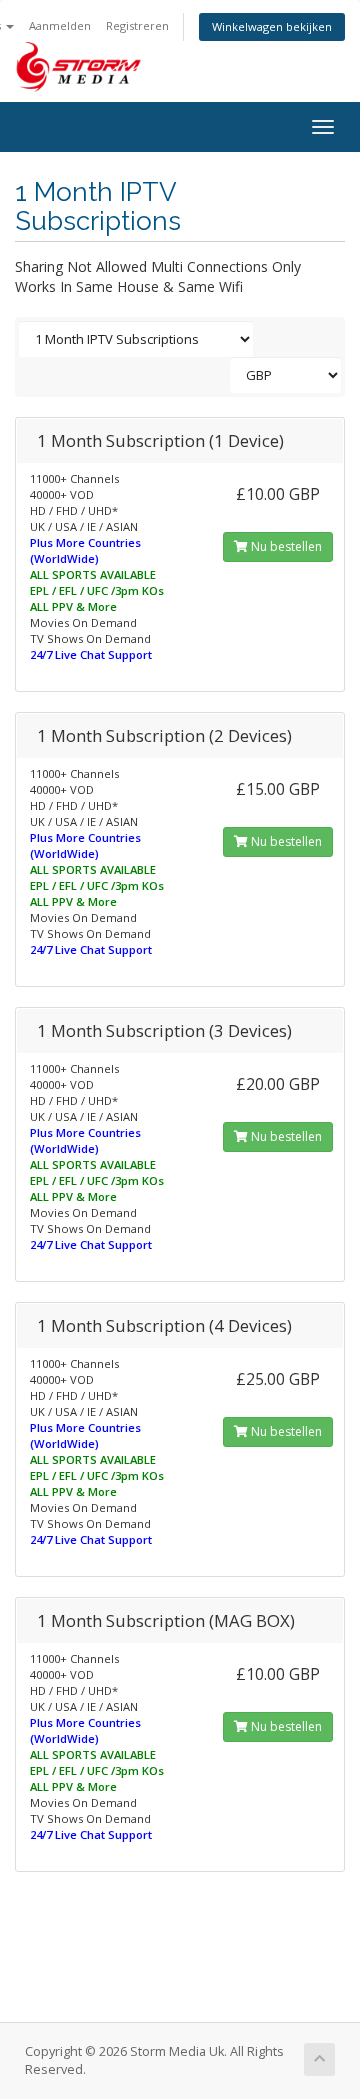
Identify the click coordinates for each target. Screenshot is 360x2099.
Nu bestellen (285, 546)
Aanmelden (60, 25)
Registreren (137, 25)
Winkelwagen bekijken (272, 26)
